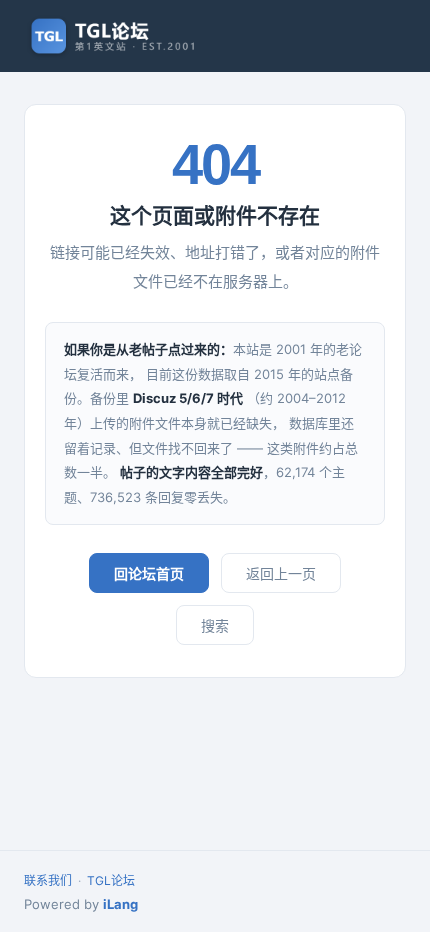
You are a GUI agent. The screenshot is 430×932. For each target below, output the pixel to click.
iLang (120, 904)
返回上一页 (281, 573)
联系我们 (48, 880)
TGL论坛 (111, 880)
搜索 (215, 625)
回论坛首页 (149, 573)
